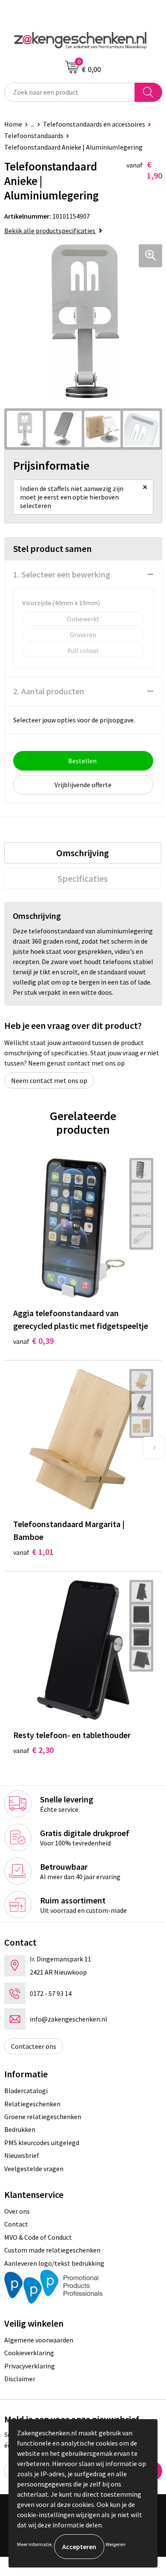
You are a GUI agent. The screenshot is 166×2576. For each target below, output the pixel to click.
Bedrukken (20, 2129)
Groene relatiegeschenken (43, 2117)
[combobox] (70, 92)
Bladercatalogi (26, 2091)
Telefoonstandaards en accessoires (94, 124)
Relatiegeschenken (32, 2104)
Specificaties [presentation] (83, 878)
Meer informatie (34, 2544)
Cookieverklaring (29, 2353)
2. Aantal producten (49, 691)
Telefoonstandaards (34, 136)
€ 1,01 (33, 1552)
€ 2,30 (33, 1750)
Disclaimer (20, 2379)
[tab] (83, 853)
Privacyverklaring (30, 2366)
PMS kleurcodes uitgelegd (42, 2143)
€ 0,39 (33, 1341)
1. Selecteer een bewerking (62, 574)
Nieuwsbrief (22, 2155)
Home (13, 124)
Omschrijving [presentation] (83, 853)
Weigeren (116, 2544)
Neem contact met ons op (49, 1080)
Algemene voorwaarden (39, 2340)
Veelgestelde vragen (34, 2169)
